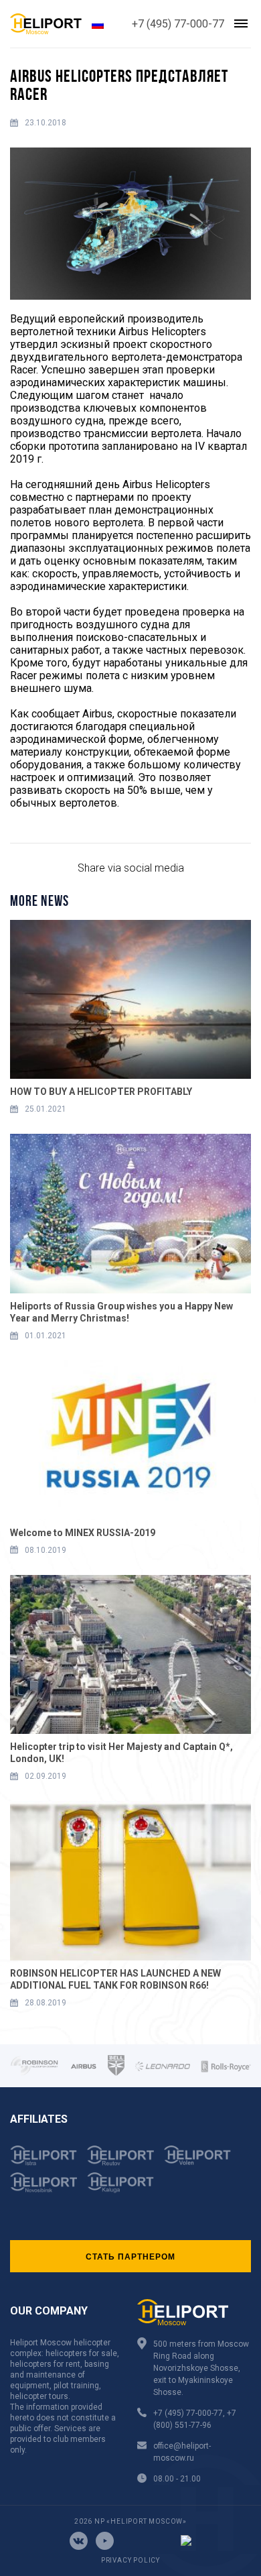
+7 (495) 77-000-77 (178, 24)
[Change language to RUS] (98, 24)
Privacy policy (130, 2560)
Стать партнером (130, 2256)
